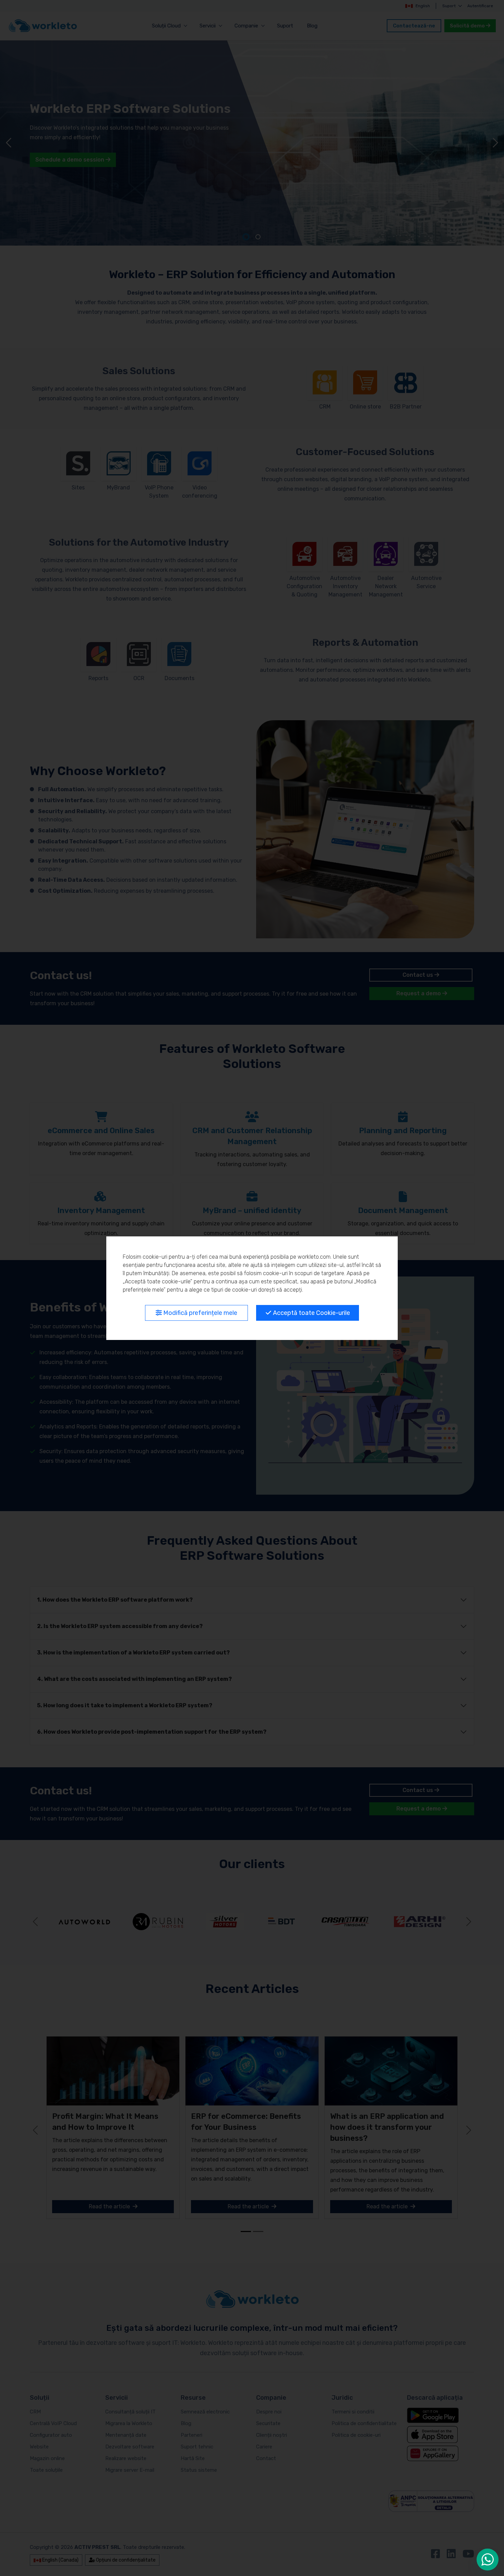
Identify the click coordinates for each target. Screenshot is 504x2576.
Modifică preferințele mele (200, 1313)
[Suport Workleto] (488, 2560)
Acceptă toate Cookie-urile (311, 1313)
